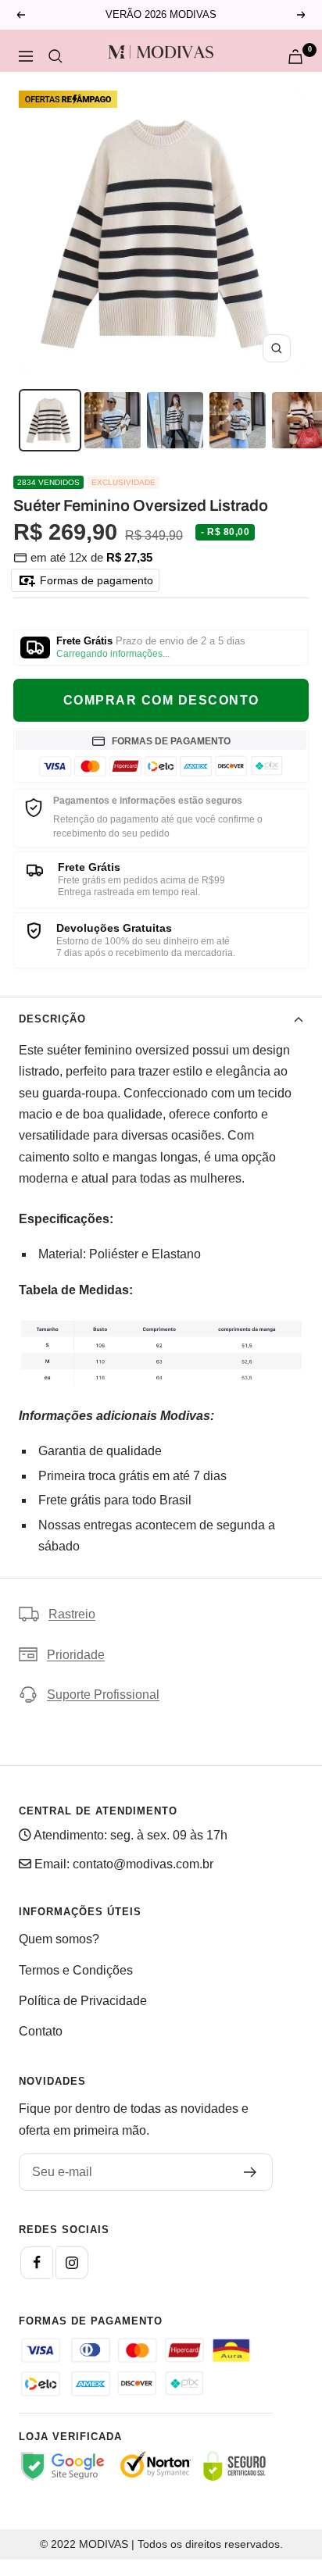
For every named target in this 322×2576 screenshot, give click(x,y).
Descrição (52, 1019)
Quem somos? (59, 1939)
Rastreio (72, 1614)
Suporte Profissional (103, 1695)
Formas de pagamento (95, 580)
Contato (41, 2031)
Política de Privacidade (83, 2001)
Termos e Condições (76, 1970)
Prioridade (76, 1655)
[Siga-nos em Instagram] (72, 2263)
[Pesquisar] (55, 56)
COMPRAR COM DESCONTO (161, 700)
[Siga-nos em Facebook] (37, 2263)
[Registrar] (250, 2172)
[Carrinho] (295, 57)
